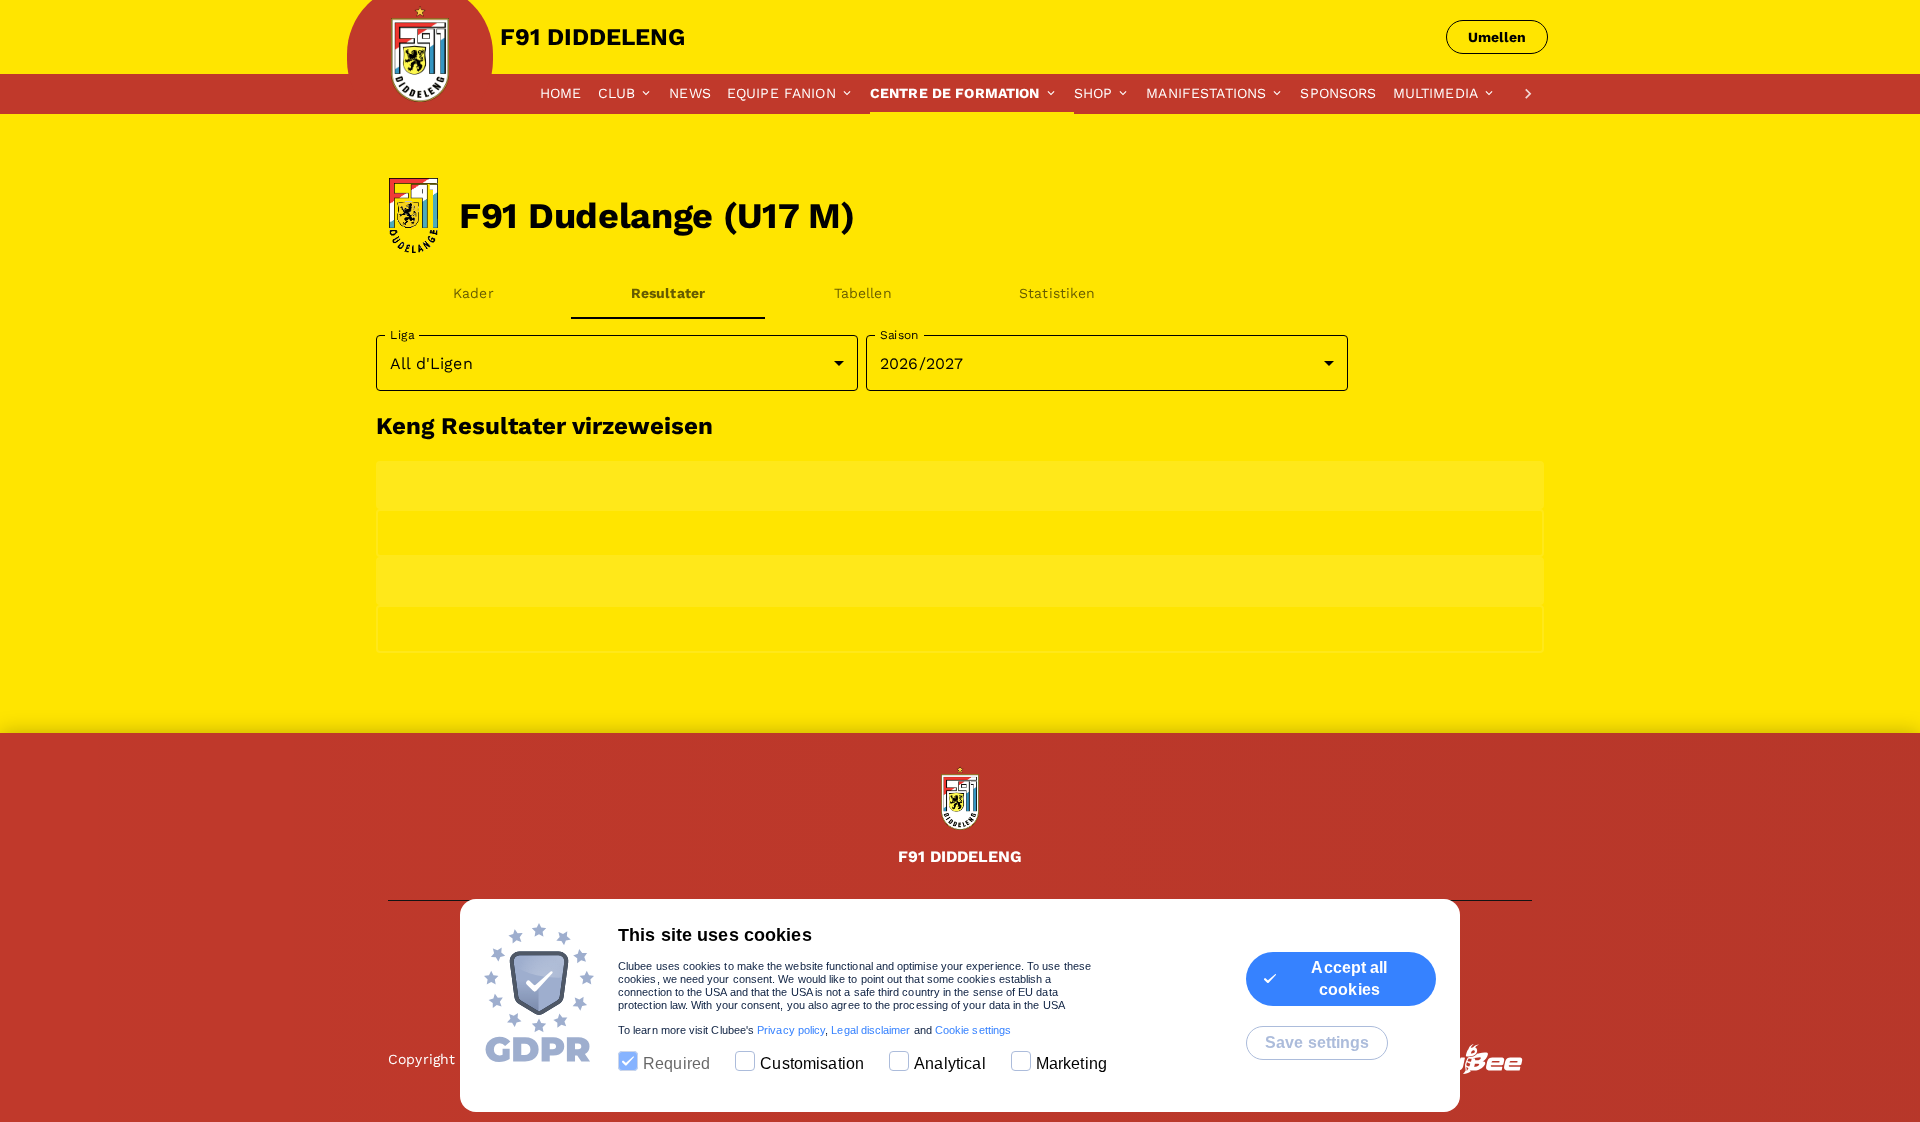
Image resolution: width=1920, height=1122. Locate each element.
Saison (899, 335)
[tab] (569, 94)
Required (676, 1063)
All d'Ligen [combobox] (431, 363)
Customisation (812, 1063)
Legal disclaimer (870, 1030)
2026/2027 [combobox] (921, 363)
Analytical (950, 1063)
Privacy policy (791, 1030)
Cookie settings (973, 1030)
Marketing (1071, 1063)
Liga (402, 335)
